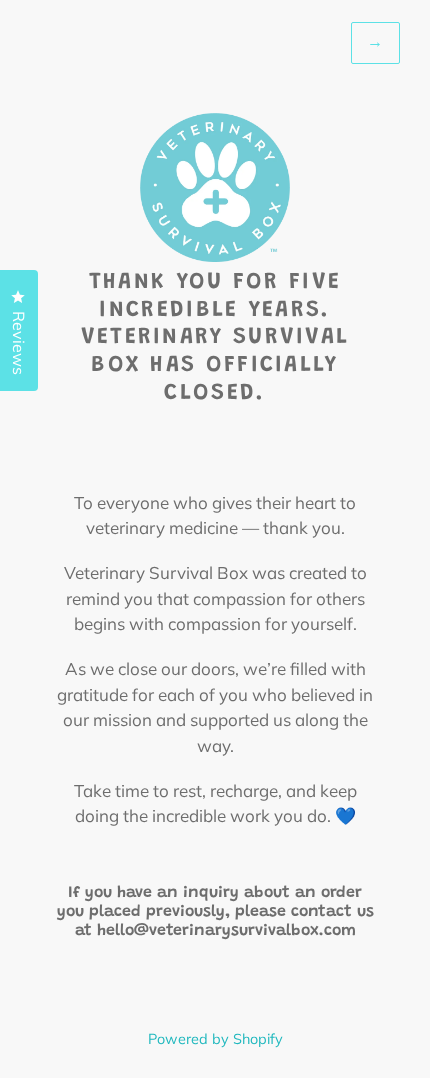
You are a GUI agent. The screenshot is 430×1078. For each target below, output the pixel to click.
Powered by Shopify (215, 1039)
